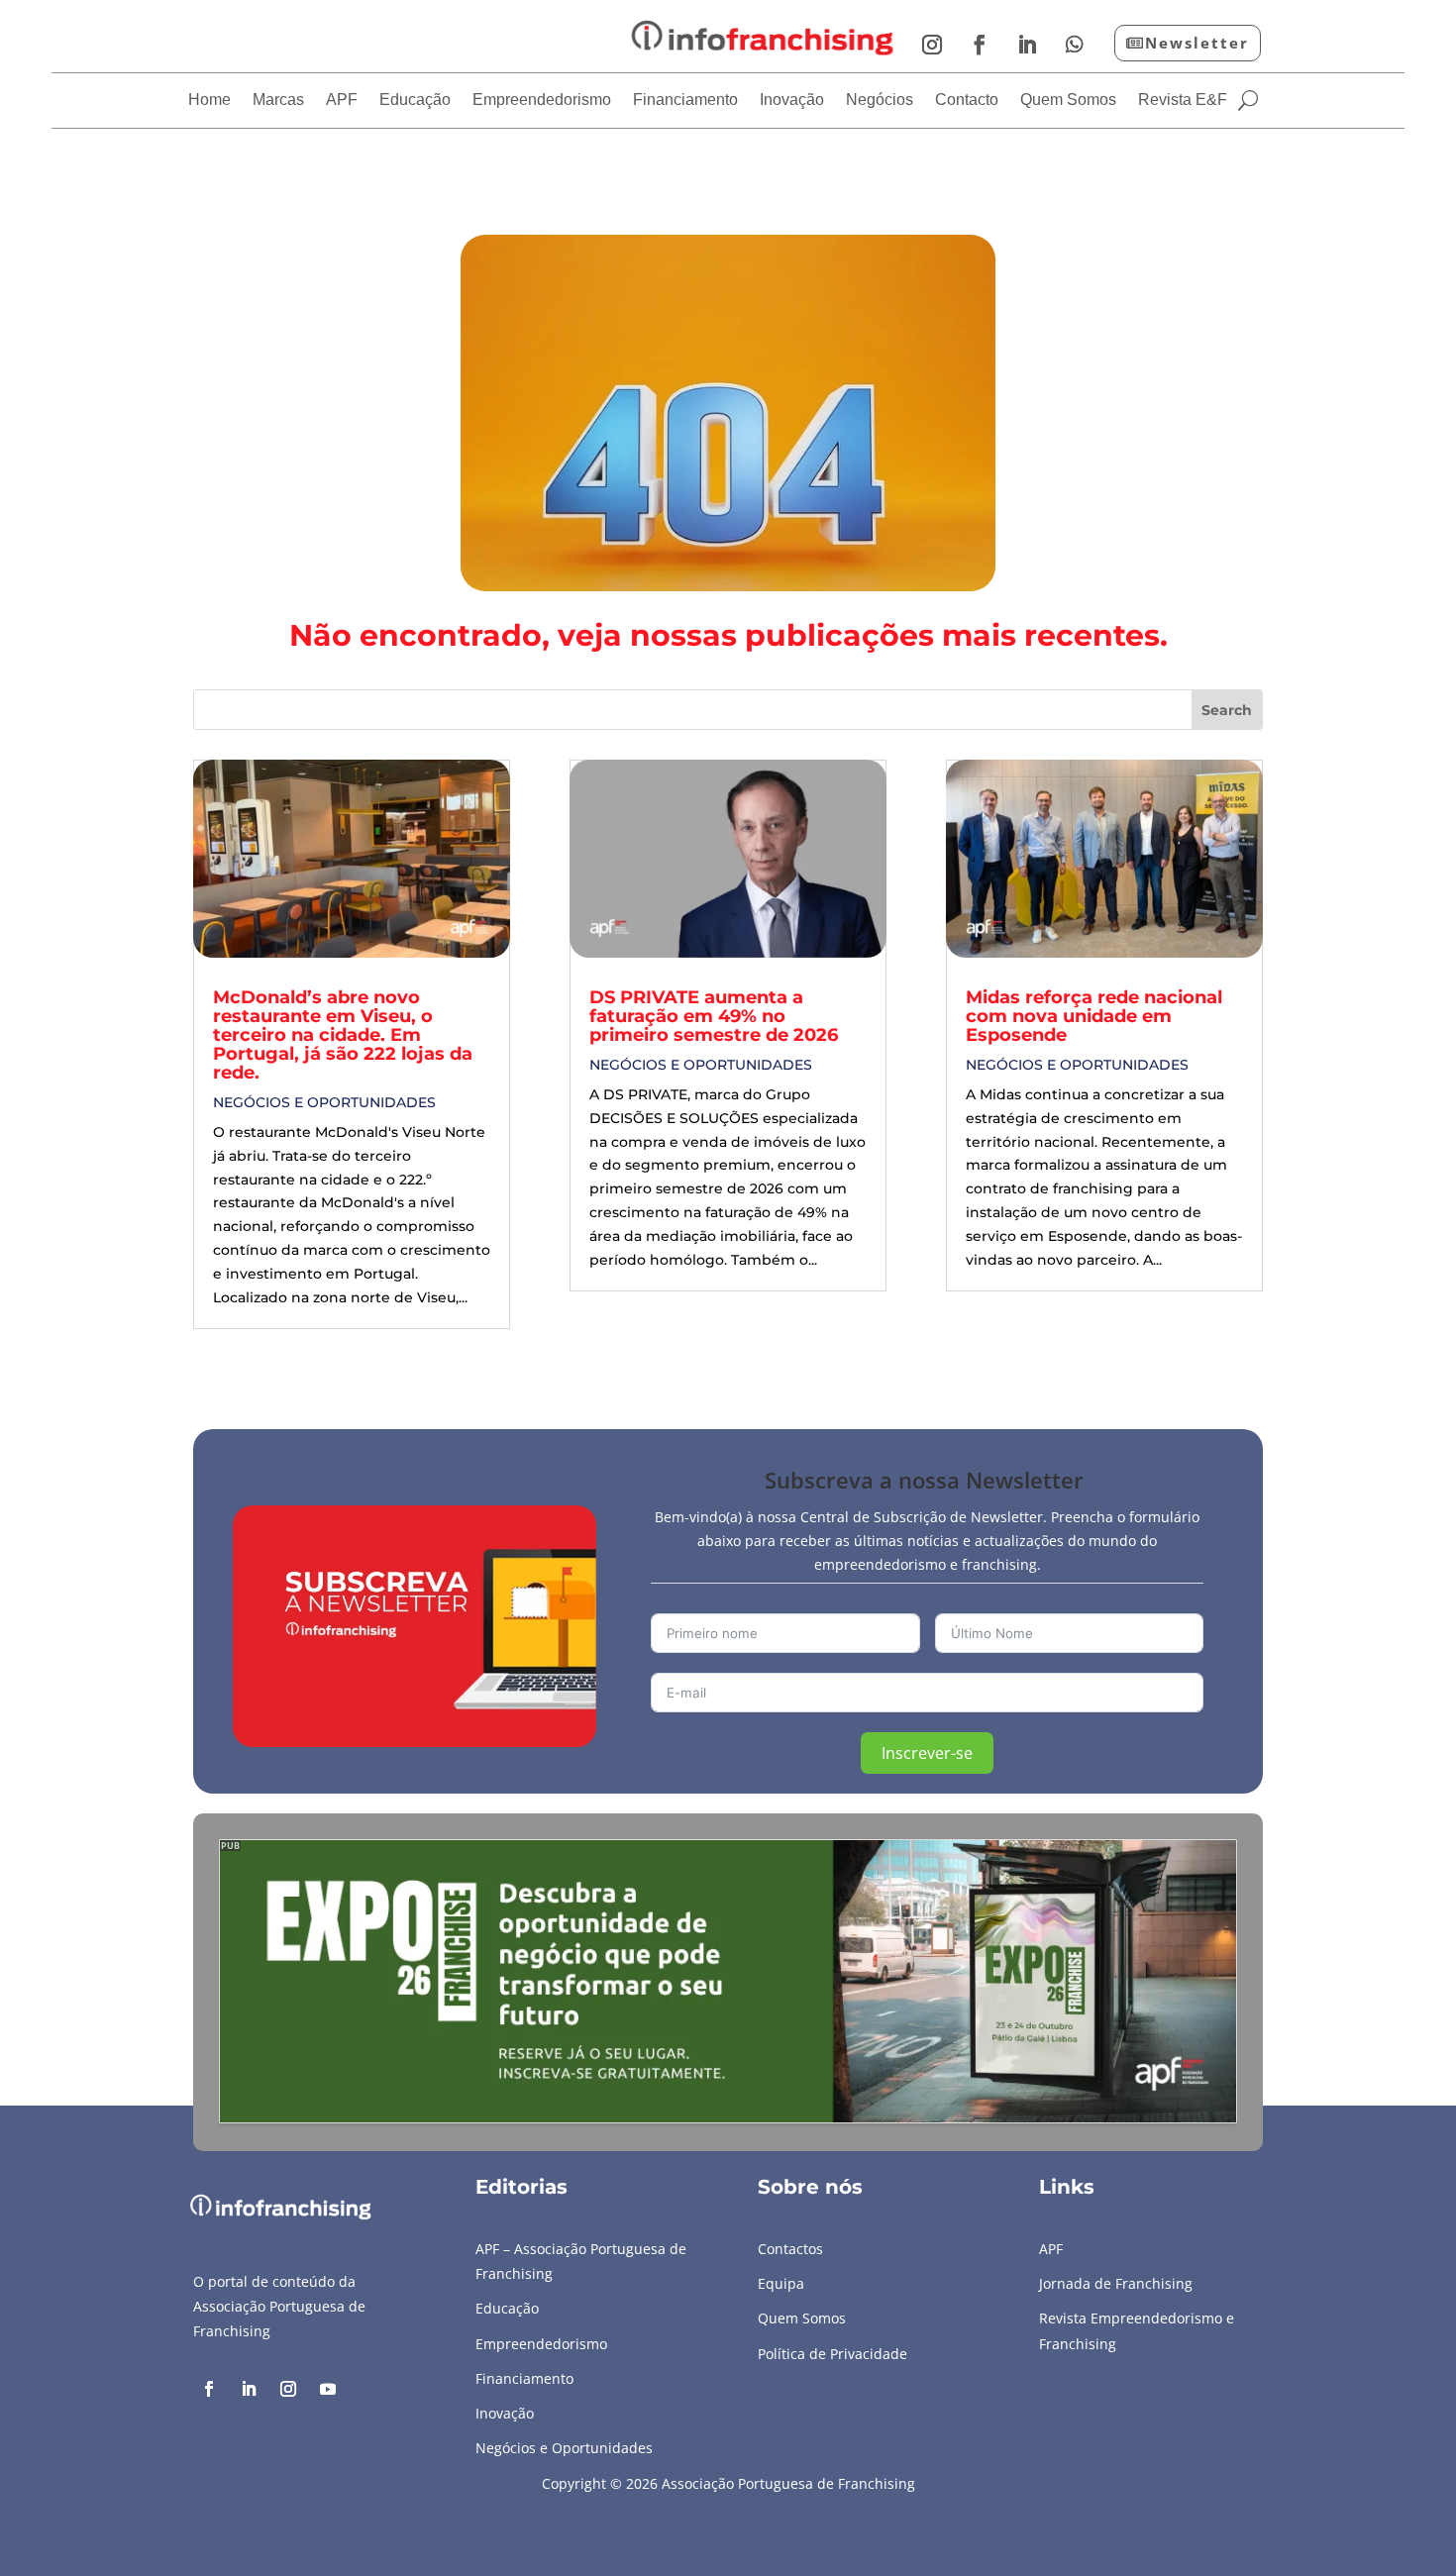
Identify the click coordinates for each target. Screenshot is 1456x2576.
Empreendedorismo (542, 101)
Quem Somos (1068, 101)
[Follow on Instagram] (932, 45)
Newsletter (1197, 43)
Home (209, 101)
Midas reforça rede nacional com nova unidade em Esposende (1094, 1016)
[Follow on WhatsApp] (1075, 45)
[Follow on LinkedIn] (1027, 45)
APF (342, 101)
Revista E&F (1183, 101)
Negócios (880, 101)
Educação (415, 101)
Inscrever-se (927, 1753)
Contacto (967, 101)
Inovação (792, 101)
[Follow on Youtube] (328, 2389)
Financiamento (685, 101)
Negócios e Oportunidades (324, 1102)
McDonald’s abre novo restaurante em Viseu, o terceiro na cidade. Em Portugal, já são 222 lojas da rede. (343, 1035)
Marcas (278, 101)
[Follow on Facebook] (980, 45)
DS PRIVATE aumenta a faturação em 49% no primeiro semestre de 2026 (714, 1016)
